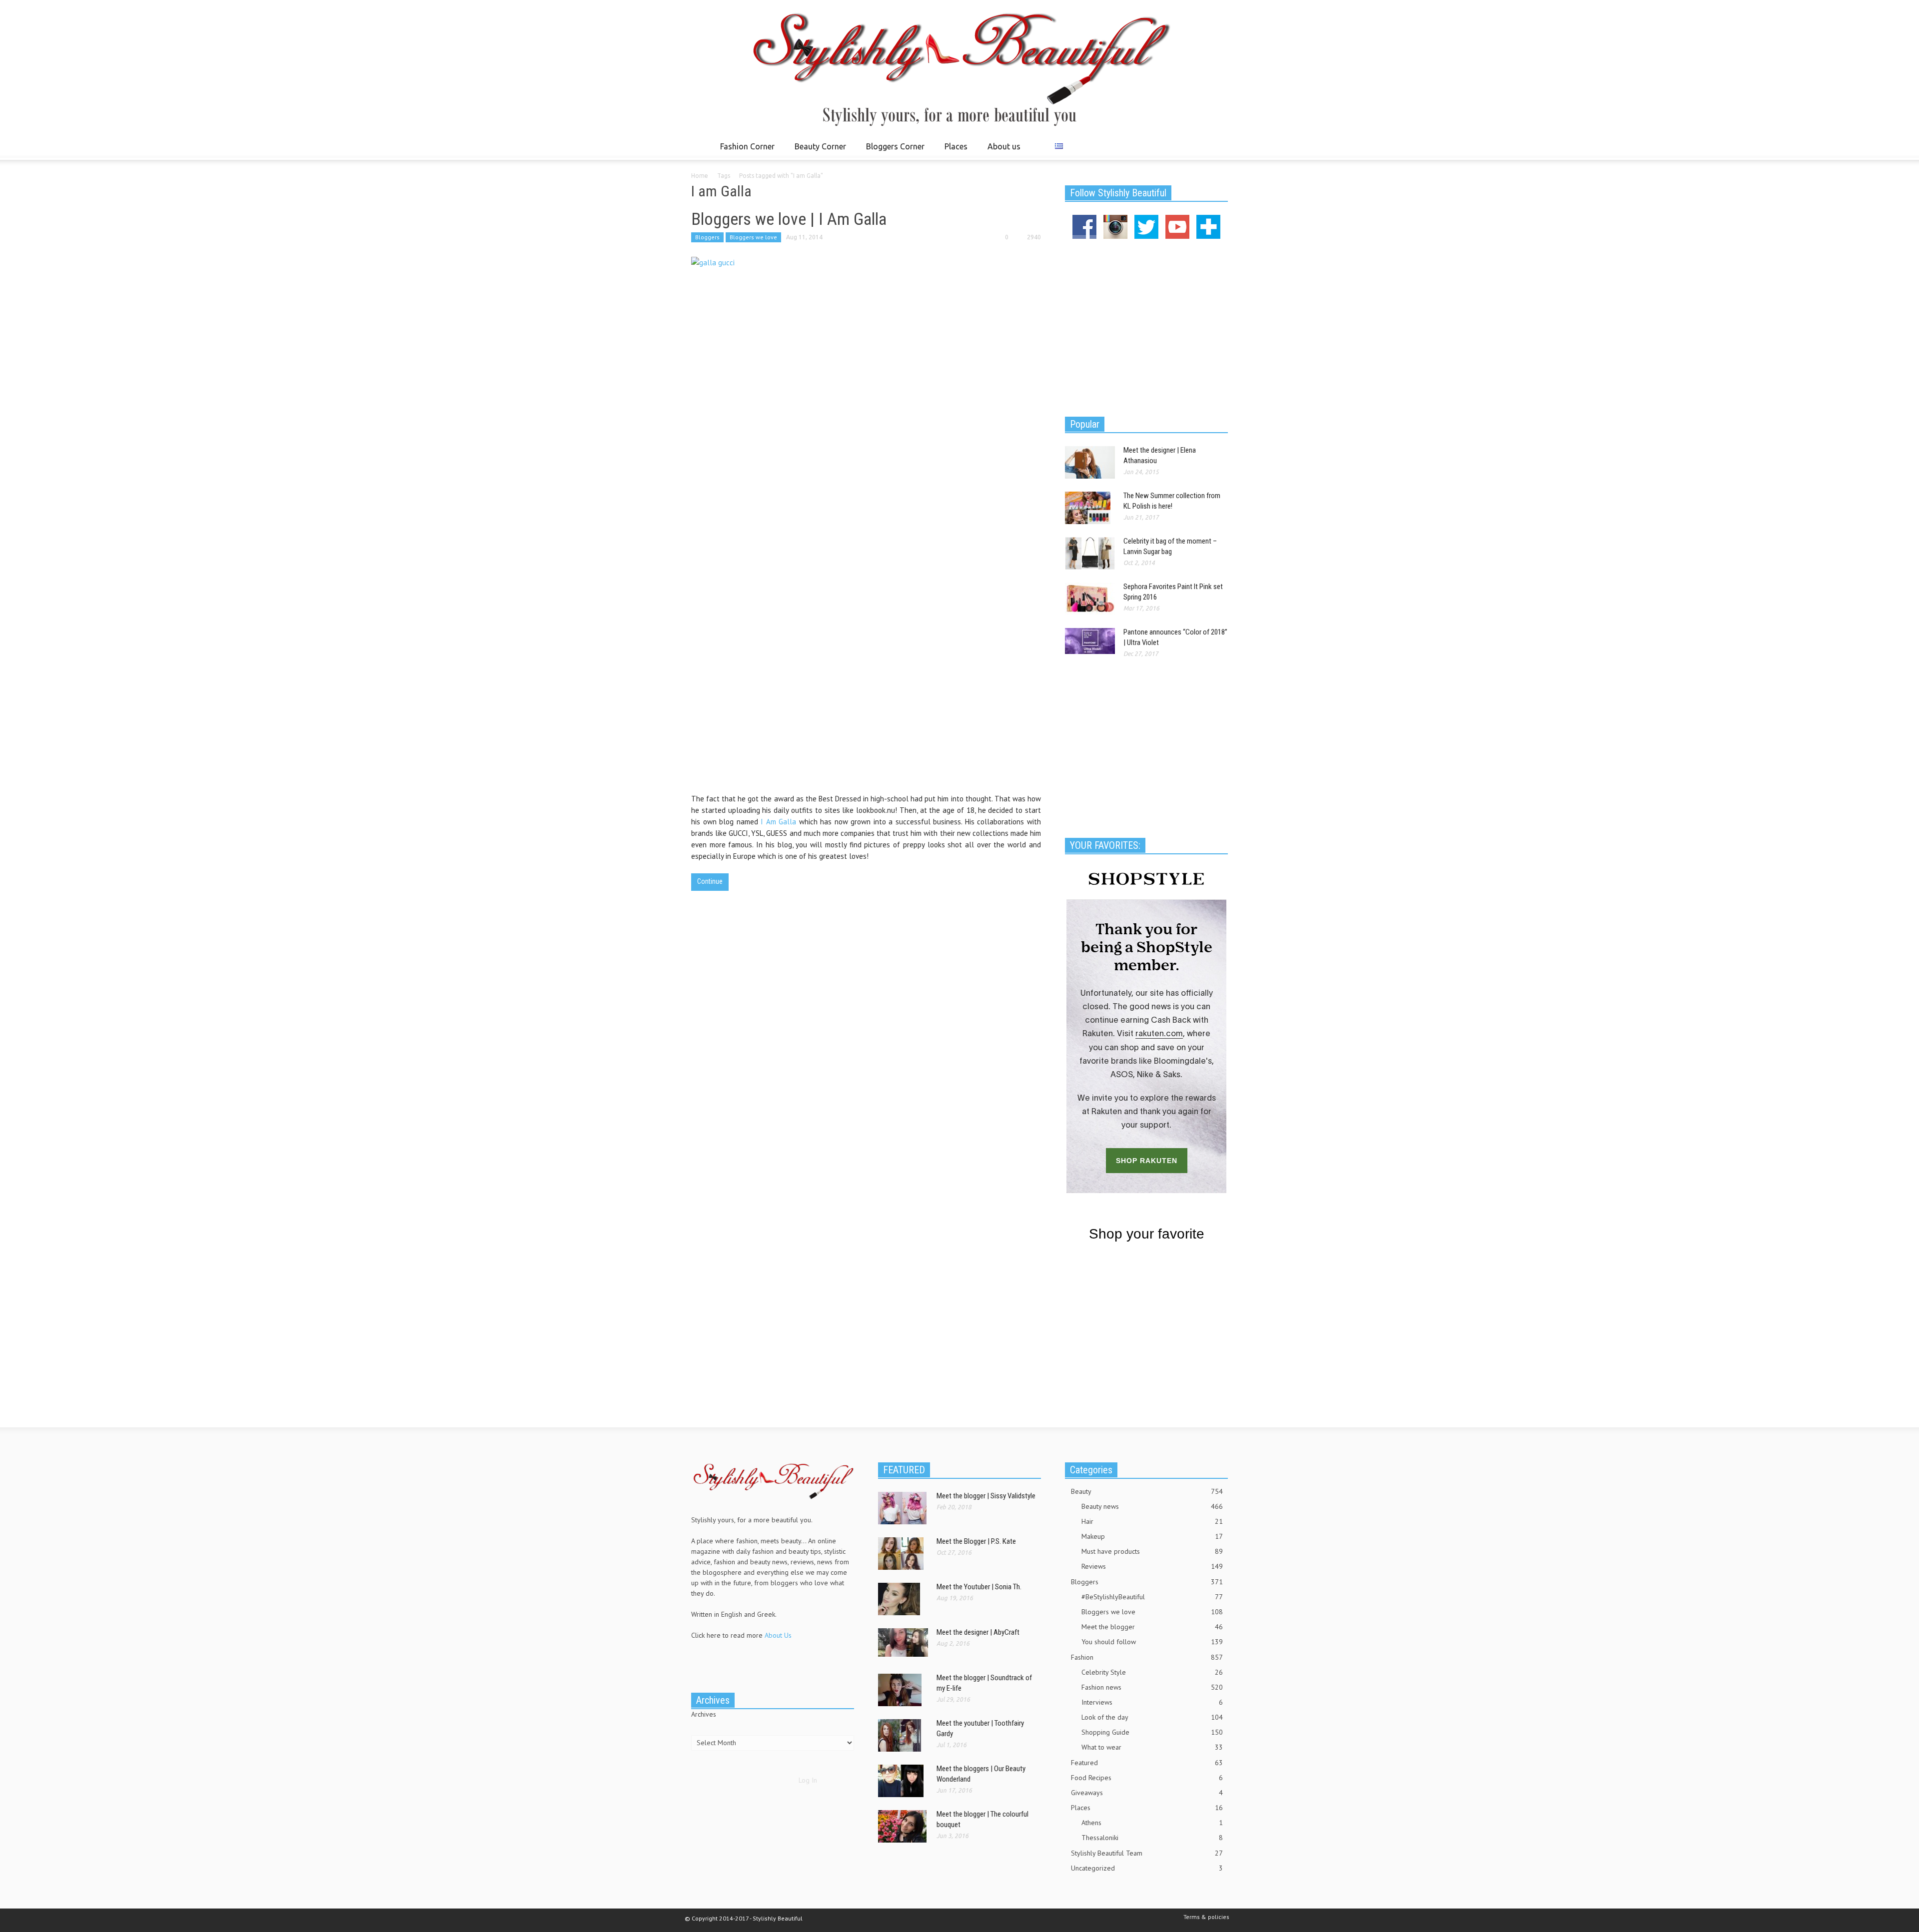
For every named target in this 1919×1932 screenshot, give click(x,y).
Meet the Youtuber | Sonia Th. (979, 1587)
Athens (1152, 1823)
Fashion (1147, 1657)
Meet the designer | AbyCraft (978, 1632)
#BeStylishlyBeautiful (1152, 1597)
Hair (1152, 1521)
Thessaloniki (1152, 1838)
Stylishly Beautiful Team (1147, 1853)
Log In (808, 1780)
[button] (1218, 146)
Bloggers (707, 237)
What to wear (1152, 1747)
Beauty (1147, 1491)
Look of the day (1152, 1717)
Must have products (1152, 1551)
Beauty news (1152, 1506)
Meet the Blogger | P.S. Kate (976, 1541)
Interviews (1152, 1702)
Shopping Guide (1152, 1732)
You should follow (1152, 1642)
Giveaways (1147, 1793)
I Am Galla (778, 822)
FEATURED (904, 1470)
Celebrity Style (1152, 1672)
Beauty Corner (818, 151)
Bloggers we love (753, 237)
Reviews (1152, 1566)
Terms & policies (1206, 1917)
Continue (710, 881)
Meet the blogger (1152, 1627)
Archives (704, 1714)
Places (953, 151)
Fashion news (1152, 1687)
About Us (778, 1635)
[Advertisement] (1146, 326)
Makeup (1152, 1536)
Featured (1147, 1763)
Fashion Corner (745, 151)
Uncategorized (1147, 1868)
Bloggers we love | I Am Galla (789, 219)
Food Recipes (1147, 1778)
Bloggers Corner (893, 151)
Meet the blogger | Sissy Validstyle (986, 1496)
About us (1004, 146)
